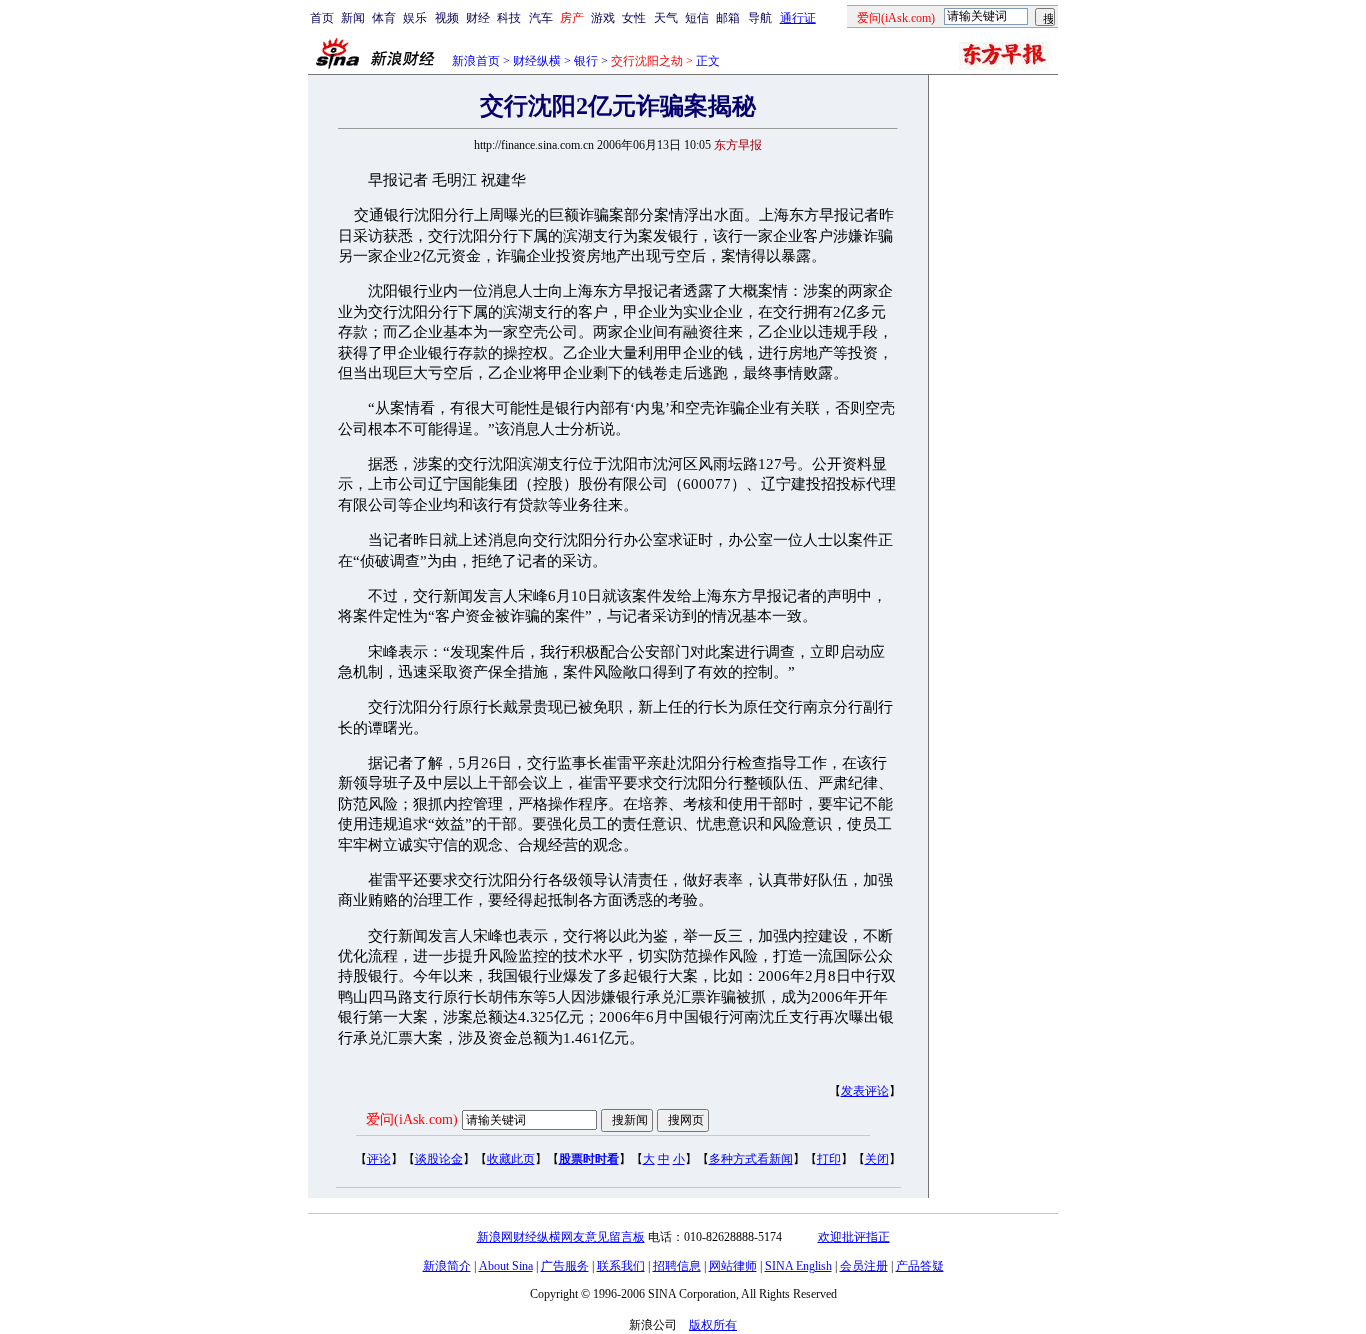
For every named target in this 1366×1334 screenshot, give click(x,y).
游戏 (603, 18)
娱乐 (415, 18)
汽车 (541, 18)
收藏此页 (511, 1159)
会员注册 (864, 1266)
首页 (322, 18)
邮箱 (728, 18)
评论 (379, 1159)
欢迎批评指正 (854, 1237)
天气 (666, 18)
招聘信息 (677, 1266)
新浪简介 (447, 1266)
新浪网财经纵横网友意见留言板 (561, 1237)
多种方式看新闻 (751, 1159)
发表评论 (865, 1091)
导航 (760, 18)
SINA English (798, 1266)
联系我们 (621, 1266)
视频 (447, 18)
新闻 (353, 18)
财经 (478, 18)
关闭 (877, 1159)
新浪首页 (476, 61)
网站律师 (733, 1266)
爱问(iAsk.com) (412, 1119)
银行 (586, 61)
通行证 (798, 18)
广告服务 (565, 1266)
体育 (384, 18)
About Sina (506, 1266)
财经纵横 (537, 61)
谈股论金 (439, 1159)
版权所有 (713, 1325)
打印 (829, 1159)
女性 (634, 18)
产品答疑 (920, 1266)
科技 (509, 18)
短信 (697, 18)
